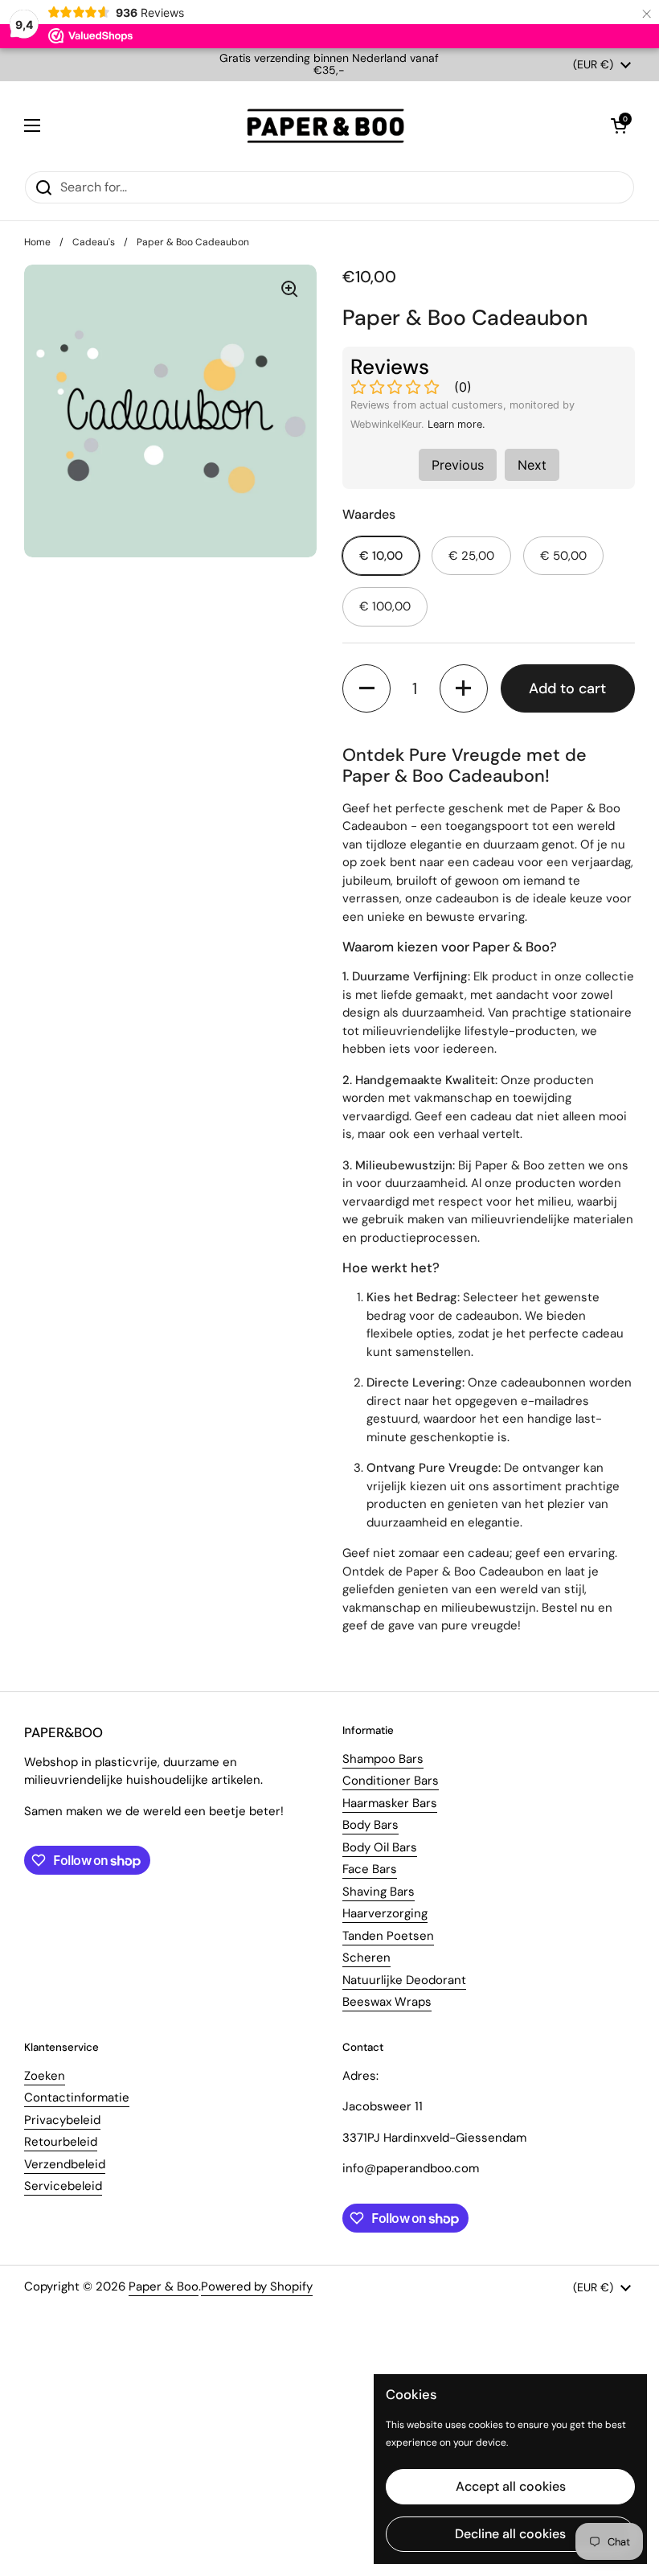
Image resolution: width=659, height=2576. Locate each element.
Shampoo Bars (383, 1759)
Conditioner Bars (391, 1781)
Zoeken (45, 2076)
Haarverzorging (385, 1913)
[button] (619, 125)
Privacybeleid (62, 2120)
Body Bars (370, 1825)
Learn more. (456, 424)
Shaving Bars (379, 1892)
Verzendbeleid (65, 2164)
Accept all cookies (511, 2486)
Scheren (366, 1958)
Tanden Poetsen (388, 1936)
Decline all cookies (510, 2534)
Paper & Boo (164, 2286)
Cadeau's (94, 242)
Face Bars (370, 1869)
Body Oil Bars (380, 1847)
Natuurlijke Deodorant (404, 1980)
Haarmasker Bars (390, 1803)
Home (37, 242)
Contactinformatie (77, 2097)
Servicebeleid (63, 2186)
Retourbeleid (61, 2142)
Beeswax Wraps (387, 2002)
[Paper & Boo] (326, 126)
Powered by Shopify (257, 2286)
